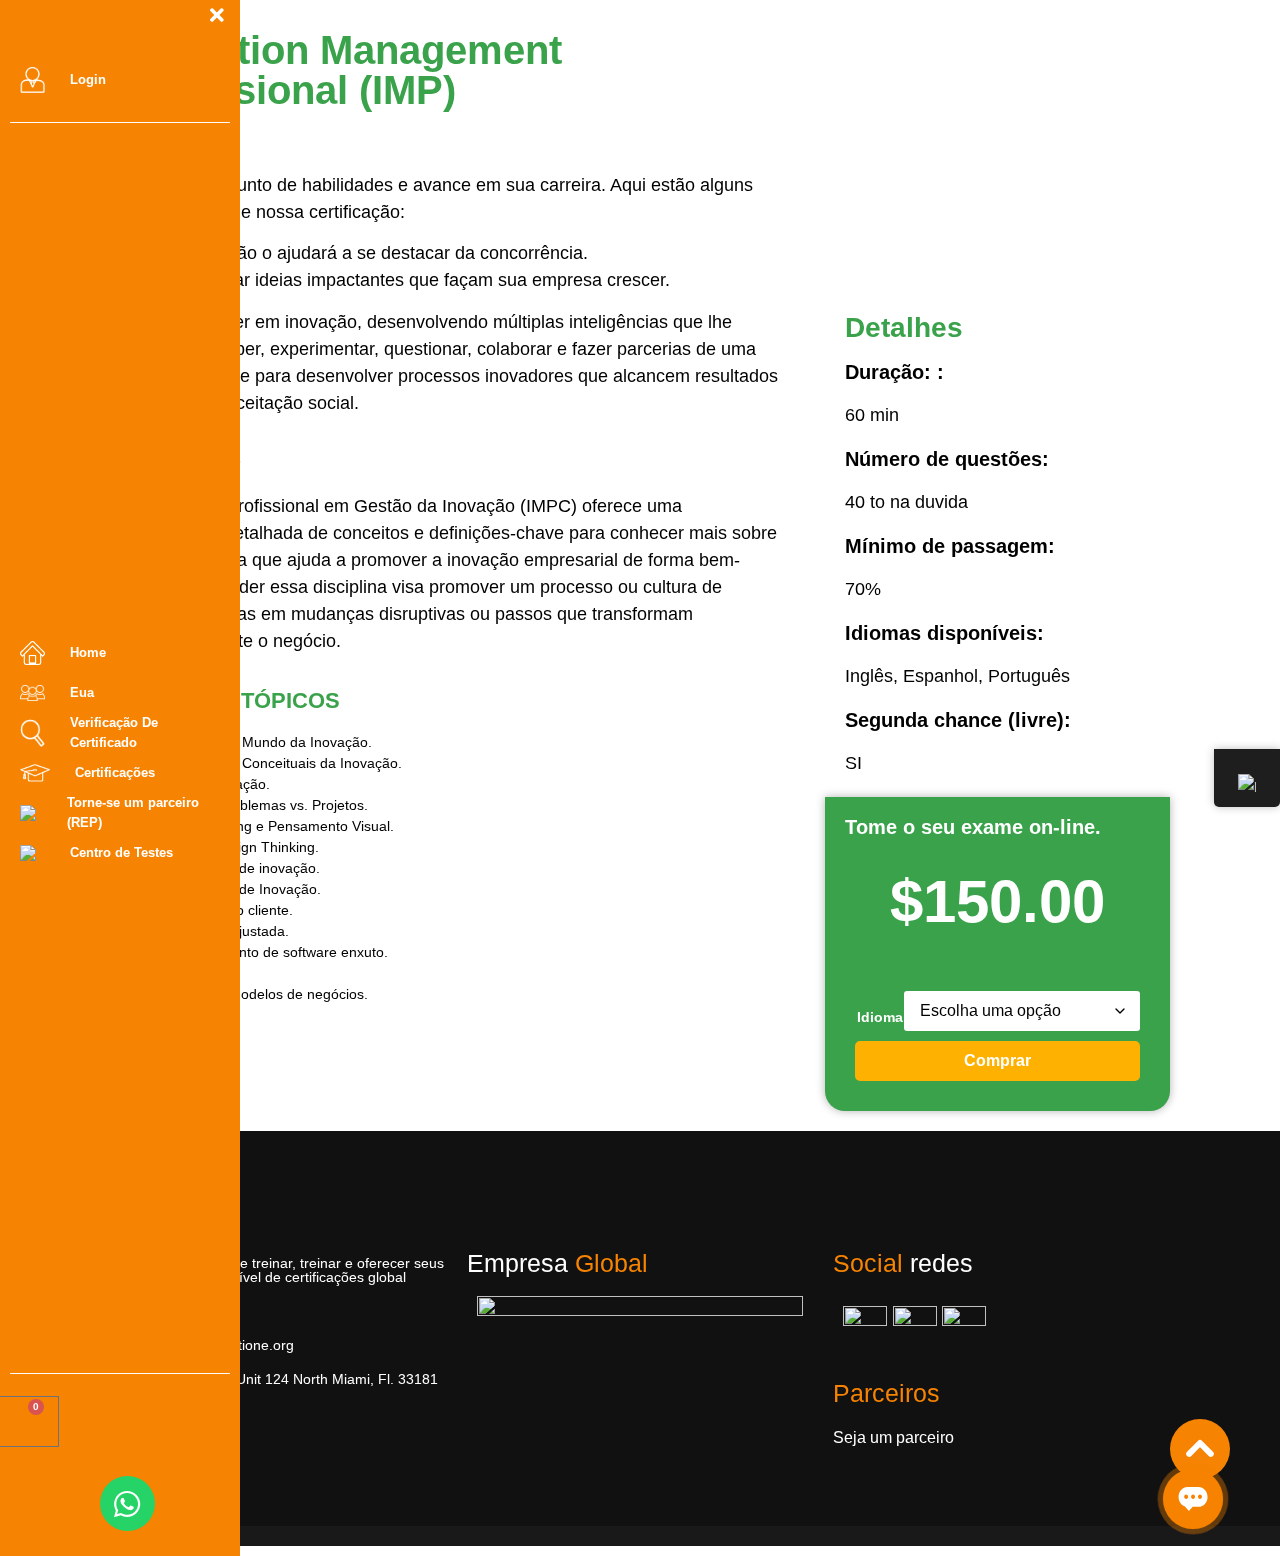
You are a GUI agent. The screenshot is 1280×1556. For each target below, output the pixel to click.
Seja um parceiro (893, 1437)
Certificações (115, 772)
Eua (82, 692)
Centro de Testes (121, 852)
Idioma (880, 1017)
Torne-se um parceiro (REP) (133, 812)
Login (88, 79)
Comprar (997, 1060)
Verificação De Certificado (114, 732)
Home (88, 652)
